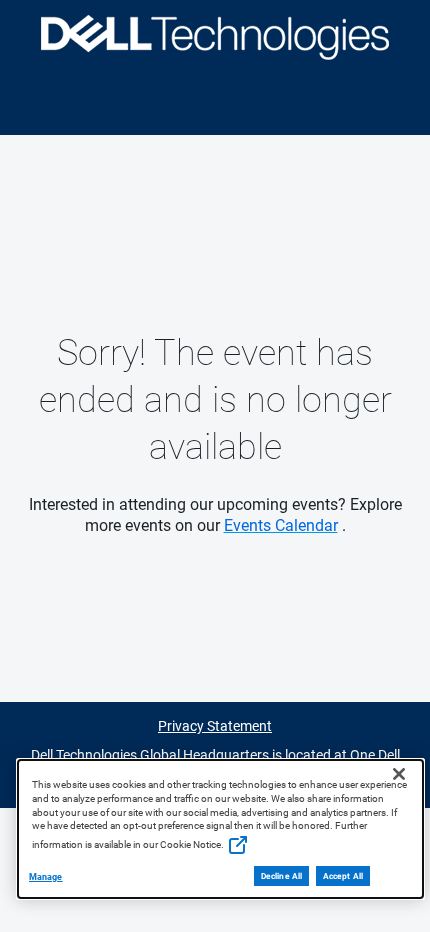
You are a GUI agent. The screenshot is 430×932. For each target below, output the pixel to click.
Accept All (343, 876)
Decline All (281, 876)
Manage (46, 877)
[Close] (399, 774)
